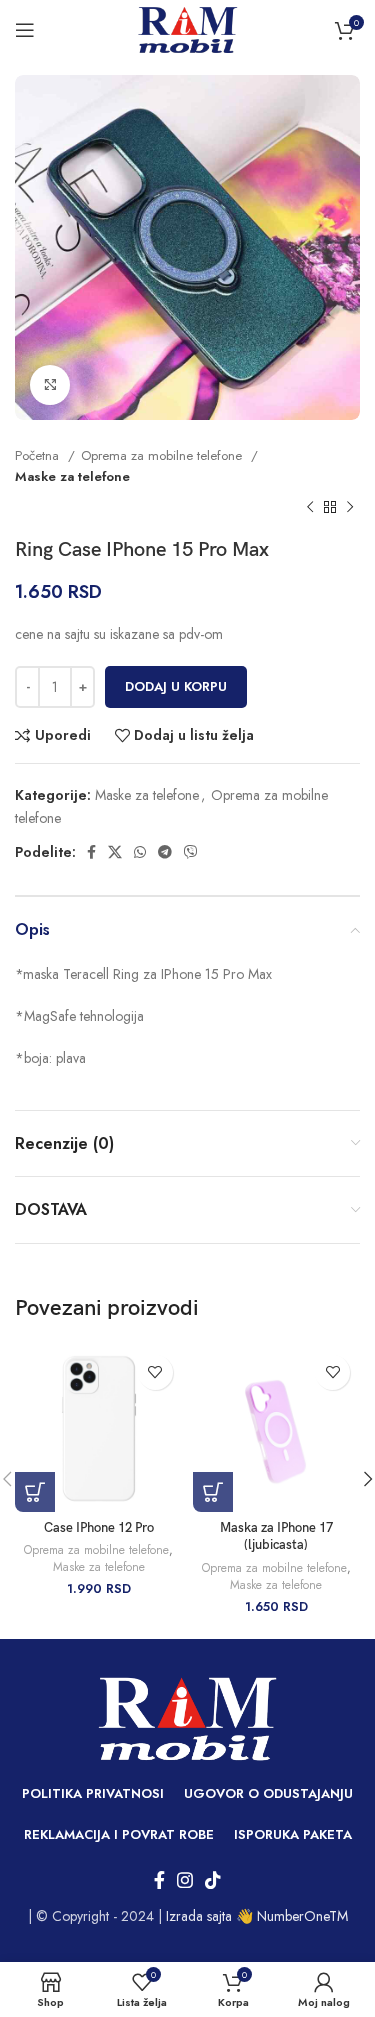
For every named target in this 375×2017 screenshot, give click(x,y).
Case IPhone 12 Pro (99, 1528)
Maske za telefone (72, 476)
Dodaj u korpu (176, 686)
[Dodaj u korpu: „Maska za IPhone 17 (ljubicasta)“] (213, 1492)
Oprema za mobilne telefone (163, 455)
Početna (39, 455)
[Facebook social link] (91, 852)
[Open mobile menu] (25, 30)
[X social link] (115, 852)
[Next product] (350, 508)
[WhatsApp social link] (140, 852)
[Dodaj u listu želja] (155, 1372)
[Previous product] (310, 508)
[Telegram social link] (165, 852)
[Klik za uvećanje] (50, 385)
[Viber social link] (191, 852)
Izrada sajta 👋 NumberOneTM (257, 1916)
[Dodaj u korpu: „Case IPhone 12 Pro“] (35, 1492)
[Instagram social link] (185, 1880)
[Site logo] (188, 28)
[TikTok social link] (213, 1880)
